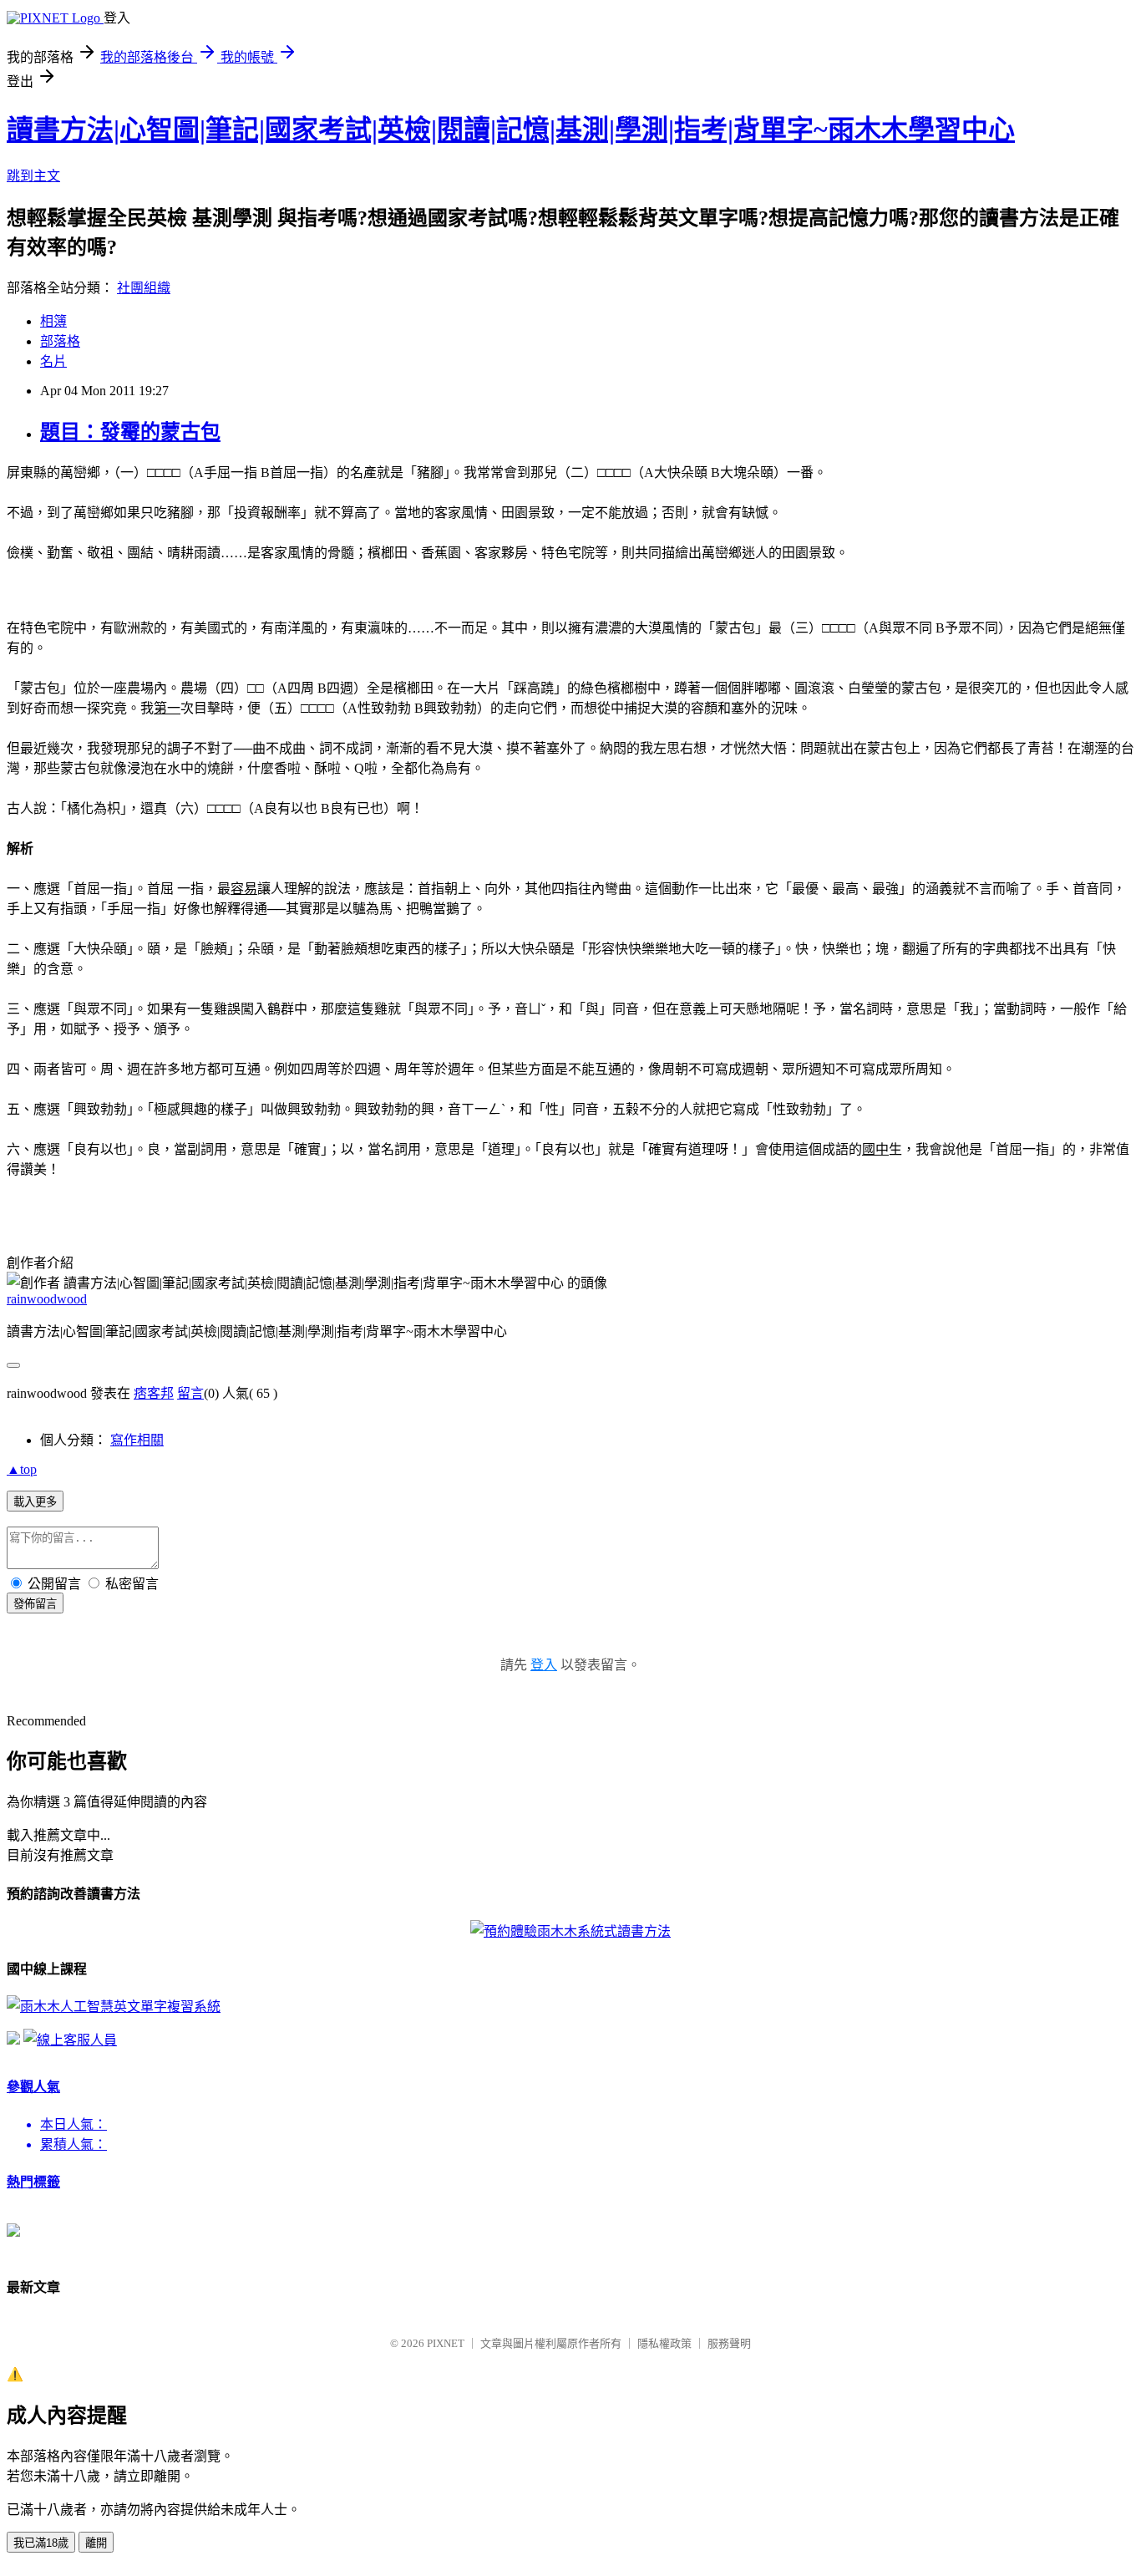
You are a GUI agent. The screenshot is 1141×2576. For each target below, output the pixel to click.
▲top (22, 1469)
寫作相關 (137, 1440)
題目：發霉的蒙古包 (130, 432)
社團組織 (144, 288)
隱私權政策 (664, 2343)
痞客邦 (154, 1393)
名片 (53, 361)
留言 (190, 1393)
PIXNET (446, 2343)
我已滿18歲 (41, 2543)
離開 (96, 2543)
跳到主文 (33, 176)
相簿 (53, 321)
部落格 (60, 341)
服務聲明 (729, 2343)
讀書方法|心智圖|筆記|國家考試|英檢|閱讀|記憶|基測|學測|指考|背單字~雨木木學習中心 (511, 130)
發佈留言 (35, 1604)
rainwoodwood (47, 1299)
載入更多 (35, 1502)
